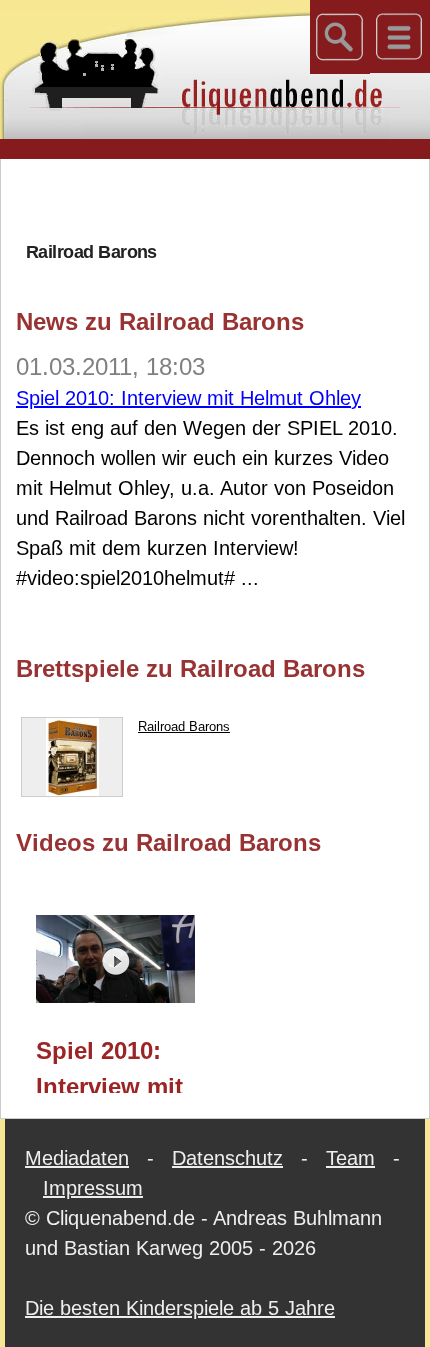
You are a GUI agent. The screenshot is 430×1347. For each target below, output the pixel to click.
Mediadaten (77, 1158)
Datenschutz (227, 1158)
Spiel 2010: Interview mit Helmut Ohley (188, 398)
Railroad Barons (184, 726)
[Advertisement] (223, 199)
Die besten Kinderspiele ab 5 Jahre (180, 1308)
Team (350, 1158)
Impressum (93, 1188)
